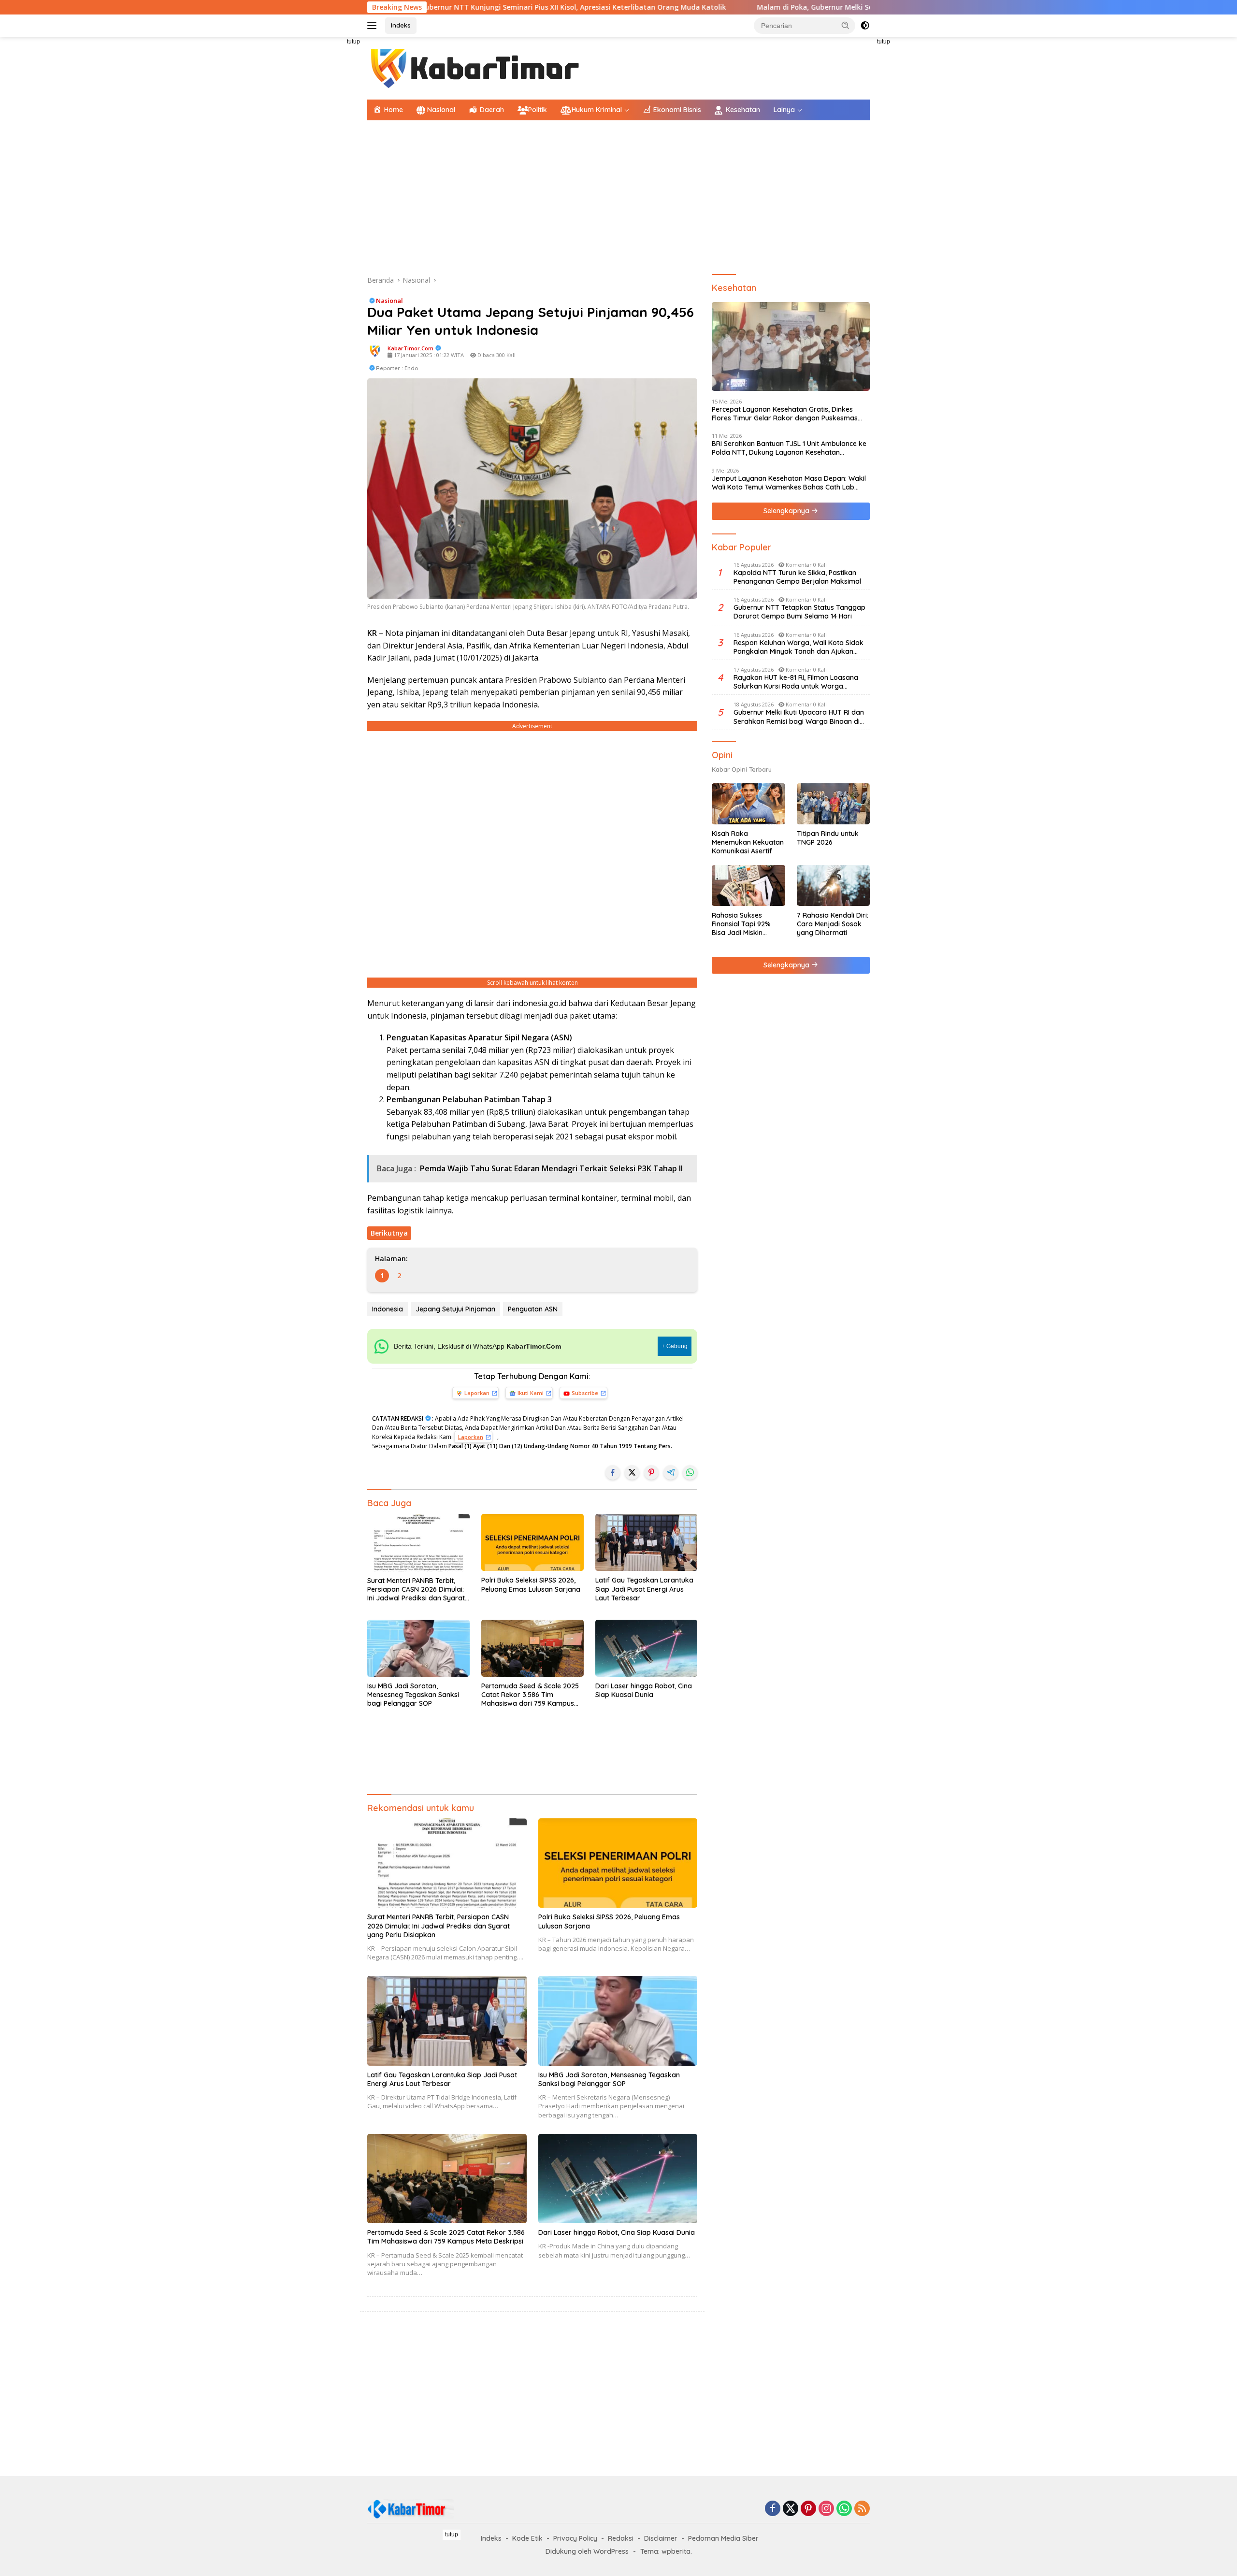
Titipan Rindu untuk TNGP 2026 (828, 838)
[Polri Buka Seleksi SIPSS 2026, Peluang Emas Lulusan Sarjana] (532, 1543)
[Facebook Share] (613, 1472)
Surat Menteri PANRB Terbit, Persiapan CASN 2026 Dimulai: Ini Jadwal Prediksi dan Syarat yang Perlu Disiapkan (416, 1590)
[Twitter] (791, 2509)
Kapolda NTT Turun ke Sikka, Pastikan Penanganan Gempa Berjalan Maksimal (797, 577)
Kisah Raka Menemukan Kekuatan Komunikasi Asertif (748, 842)
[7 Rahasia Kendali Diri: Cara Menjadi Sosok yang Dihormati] (833, 885)
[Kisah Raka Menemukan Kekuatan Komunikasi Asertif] (748, 804)
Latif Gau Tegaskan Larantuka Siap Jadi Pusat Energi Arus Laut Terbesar (644, 1589)
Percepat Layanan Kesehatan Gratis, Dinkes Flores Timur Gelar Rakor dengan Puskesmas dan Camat (785, 414)
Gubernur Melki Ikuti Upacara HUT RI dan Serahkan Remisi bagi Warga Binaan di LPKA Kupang (799, 717)
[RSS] (862, 2509)
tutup (353, 42)
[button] (846, 25)
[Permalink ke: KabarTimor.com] (375, 351)
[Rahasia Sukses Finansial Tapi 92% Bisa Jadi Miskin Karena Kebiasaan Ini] (748, 885)
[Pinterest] (808, 2509)
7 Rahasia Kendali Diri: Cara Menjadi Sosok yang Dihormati (833, 924)
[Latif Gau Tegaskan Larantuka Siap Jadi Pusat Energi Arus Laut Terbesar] (647, 1543)
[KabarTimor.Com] (476, 67)
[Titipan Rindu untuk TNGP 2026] (833, 804)
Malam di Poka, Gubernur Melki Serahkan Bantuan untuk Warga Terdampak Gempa (766, 7)
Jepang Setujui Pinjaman (455, 1309)
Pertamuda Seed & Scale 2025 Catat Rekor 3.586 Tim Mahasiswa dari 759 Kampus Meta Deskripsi (530, 1695)
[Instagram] (826, 2509)
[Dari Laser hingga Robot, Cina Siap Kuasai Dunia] (647, 1648)
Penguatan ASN (533, 1309)
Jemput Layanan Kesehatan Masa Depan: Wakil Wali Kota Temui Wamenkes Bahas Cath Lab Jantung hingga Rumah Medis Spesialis (789, 483)
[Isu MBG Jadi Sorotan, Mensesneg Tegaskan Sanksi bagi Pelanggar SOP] (418, 1648)
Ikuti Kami (531, 1393)
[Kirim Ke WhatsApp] (690, 1472)
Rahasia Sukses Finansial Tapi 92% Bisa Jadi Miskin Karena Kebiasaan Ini (746, 924)
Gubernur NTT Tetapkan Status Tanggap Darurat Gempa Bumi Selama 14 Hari (799, 612)
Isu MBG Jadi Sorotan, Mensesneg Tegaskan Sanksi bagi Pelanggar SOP (413, 1695)
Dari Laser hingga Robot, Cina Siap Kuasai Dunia (644, 1690)
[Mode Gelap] (865, 26)
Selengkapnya (787, 511)
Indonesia (388, 1309)
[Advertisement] (324, 182)
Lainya (784, 110)
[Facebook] (773, 2509)
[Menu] (374, 26)
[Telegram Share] (671, 1472)
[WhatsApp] (844, 2509)
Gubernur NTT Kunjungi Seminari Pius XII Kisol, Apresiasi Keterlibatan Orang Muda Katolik (439, 7)
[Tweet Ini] (632, 1472)
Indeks (401, 25)
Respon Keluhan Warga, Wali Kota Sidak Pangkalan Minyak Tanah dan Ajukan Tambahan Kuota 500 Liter (798, 647)
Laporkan (477, 1393)
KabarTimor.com (410, 348)
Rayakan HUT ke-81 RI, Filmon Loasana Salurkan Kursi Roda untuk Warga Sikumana (796, 682)
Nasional (389, 301)
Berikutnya (389, 1233)
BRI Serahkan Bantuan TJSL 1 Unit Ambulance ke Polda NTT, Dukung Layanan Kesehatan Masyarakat (789, 448)
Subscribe (585, 1393)
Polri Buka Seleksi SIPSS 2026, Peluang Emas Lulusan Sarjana (531, 1584)
